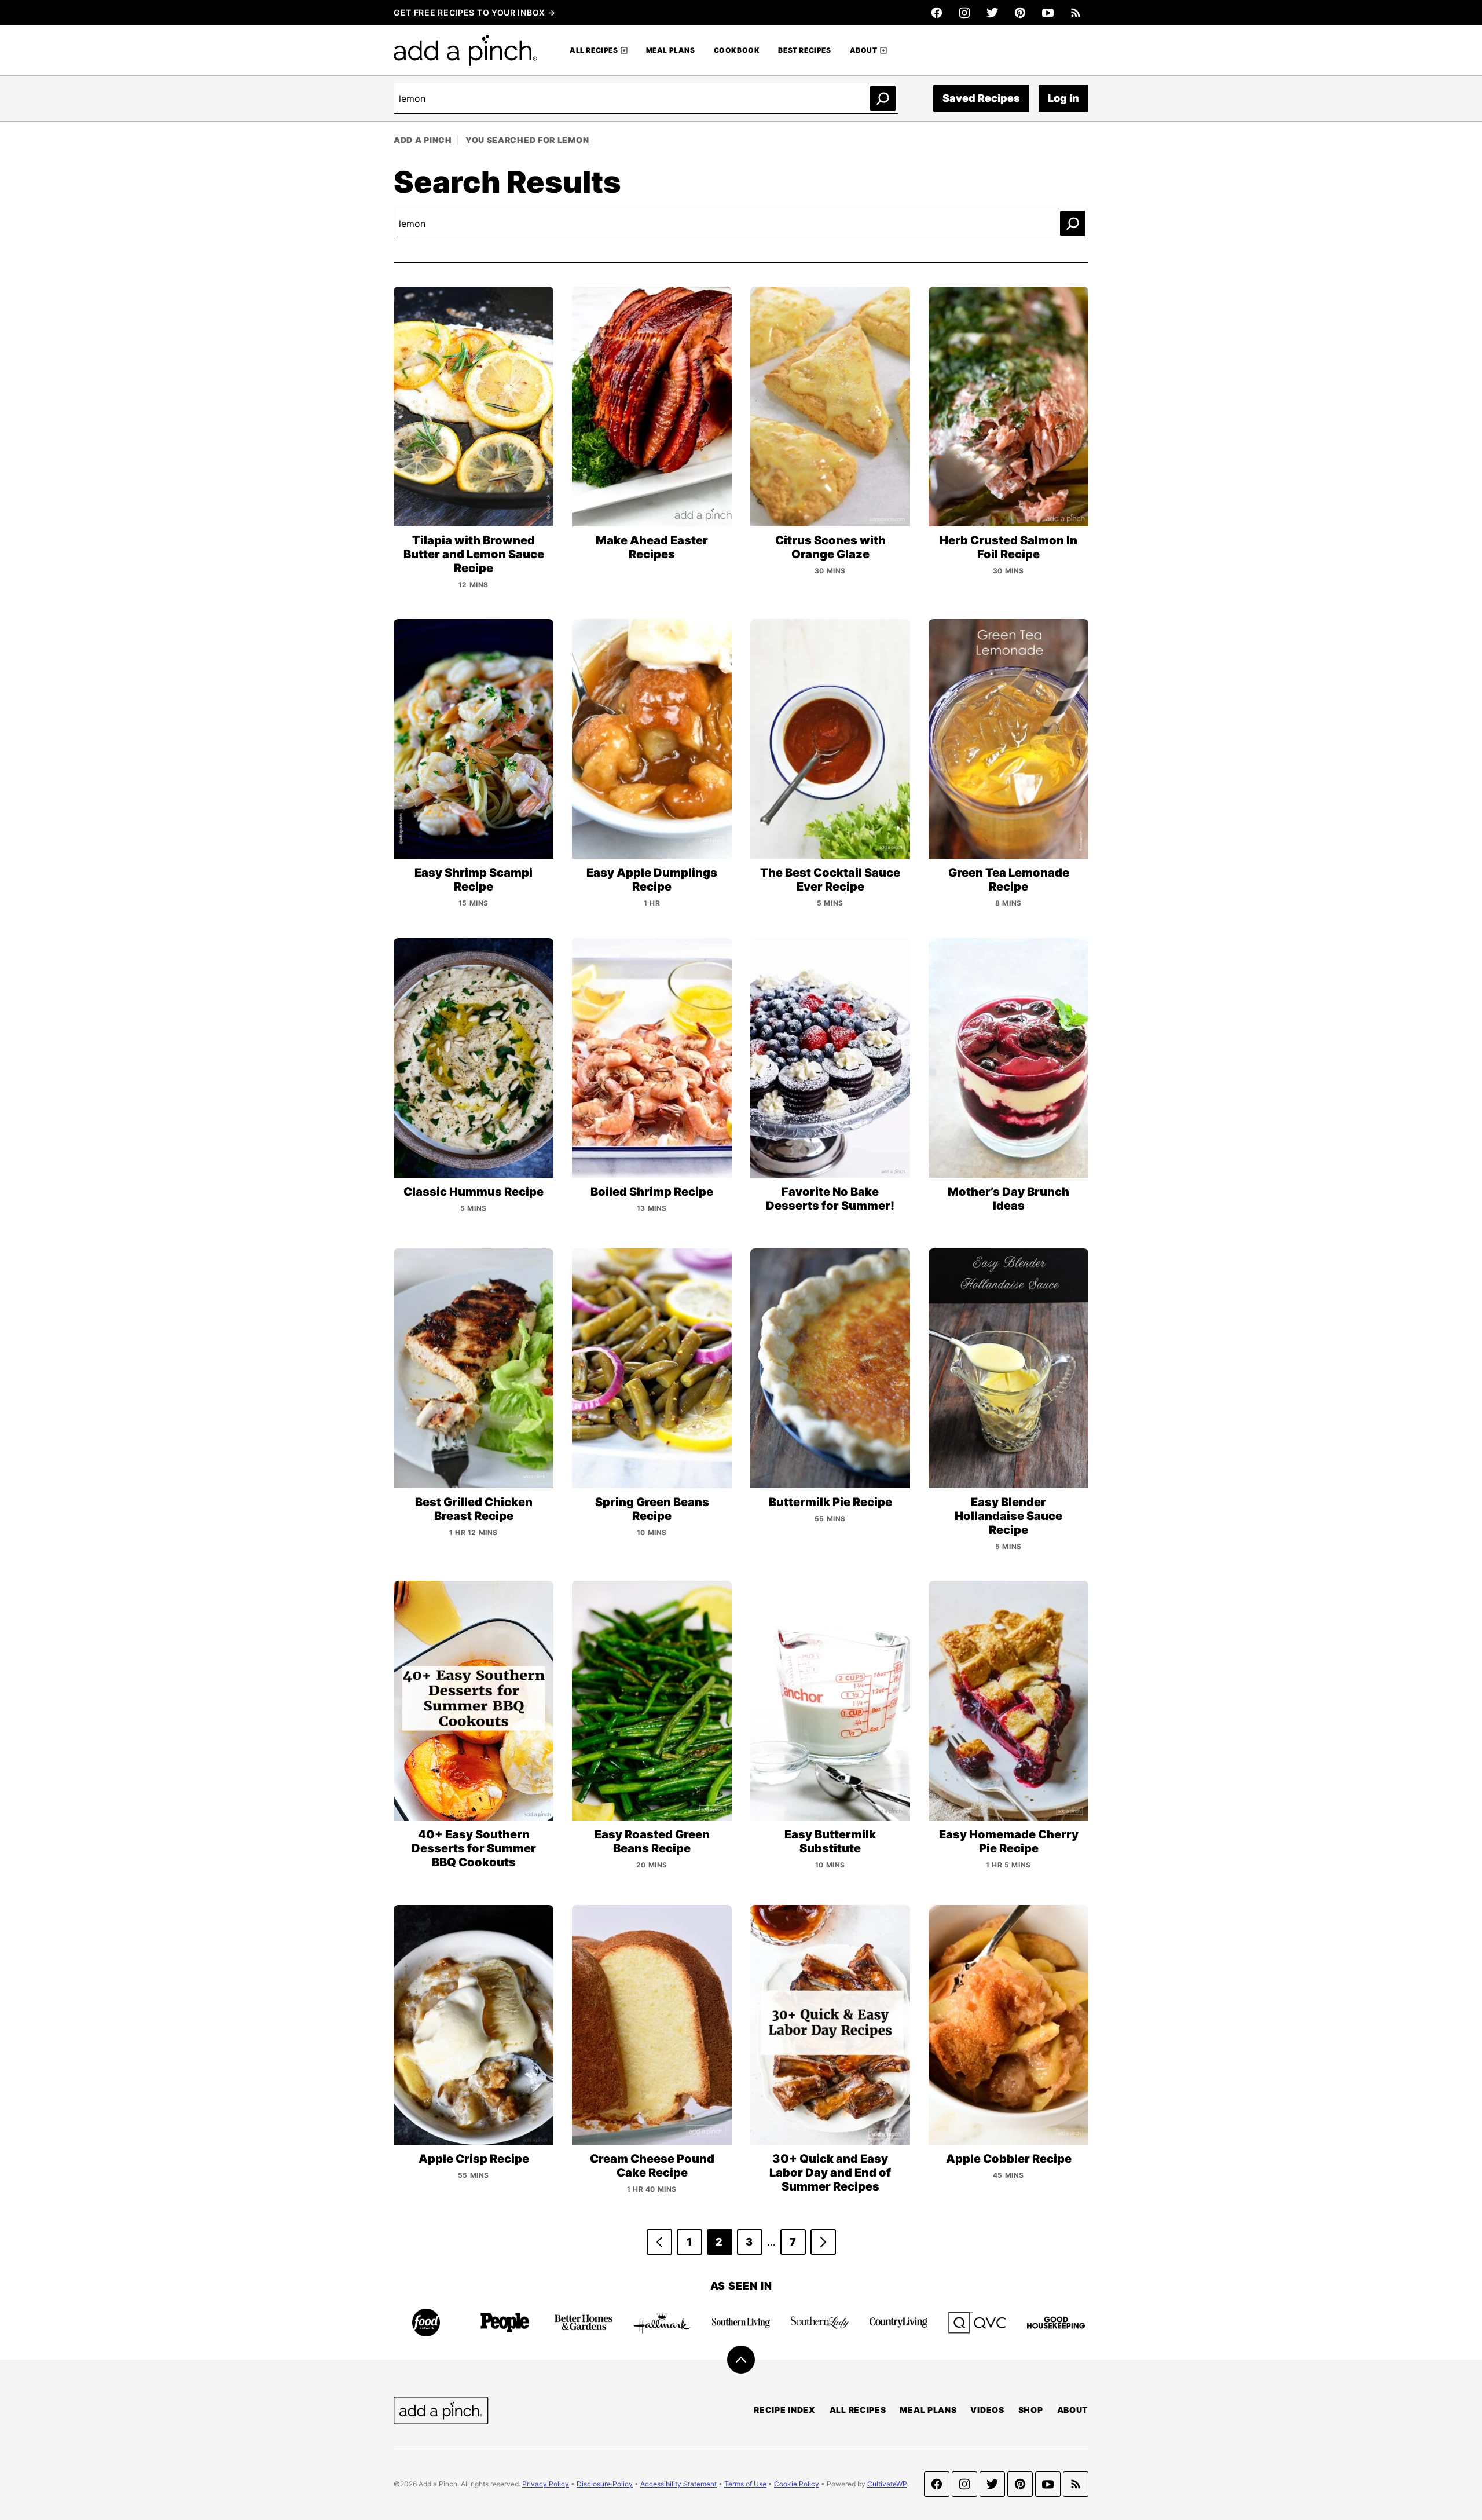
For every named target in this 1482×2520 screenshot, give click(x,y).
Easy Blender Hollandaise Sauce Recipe (1008, 1516)
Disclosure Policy (605, 2484)
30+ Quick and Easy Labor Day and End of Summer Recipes (830, 2173)
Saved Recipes (981, 98)
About (864, 50)
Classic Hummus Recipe (474, 1192)
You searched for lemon (527, 140)
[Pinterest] (1020, 13)
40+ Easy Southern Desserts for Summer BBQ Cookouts (474, 1848)
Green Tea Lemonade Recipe (1009, 880)
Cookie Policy (797, 2484)
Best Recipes (804, 50)
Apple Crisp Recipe (474, 2159)
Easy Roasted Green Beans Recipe (652, 1841)
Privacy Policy (546, 2484)
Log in (1063, 98)
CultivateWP (887, 2484)
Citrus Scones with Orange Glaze (830, 547)
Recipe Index (784, 2410)
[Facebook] (937, 13)
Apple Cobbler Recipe (1009, 2159)
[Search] (883, 98)
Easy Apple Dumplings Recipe (652, 880)
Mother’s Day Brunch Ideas (1008, 1199)
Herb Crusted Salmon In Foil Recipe (1008, 547)
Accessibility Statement (678, 2484)
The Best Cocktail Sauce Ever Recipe (830, 880)
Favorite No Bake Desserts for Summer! (830, 1199)
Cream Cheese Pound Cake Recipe (652, 2166)
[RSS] (1076, 13)
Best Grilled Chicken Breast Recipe (474, 1509)
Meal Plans (671, 50)
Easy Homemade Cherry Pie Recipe (1009, 1841)
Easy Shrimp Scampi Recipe (474, 880)
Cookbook (737, 50)
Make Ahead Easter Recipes (652, 547)
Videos (987, 2410)
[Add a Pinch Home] (465, 50)
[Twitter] (992, 13)
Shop (1031, 2410)
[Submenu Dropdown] (624, 50)
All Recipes (594, 50)
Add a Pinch (423, 140)
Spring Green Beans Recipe (652, 1509)
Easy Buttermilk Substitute (830, 1841)
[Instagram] (964, 13)
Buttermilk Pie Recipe (830, 1502)
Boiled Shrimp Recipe (652, 1192)
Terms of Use (745, 2484)
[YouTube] (1048, 13)
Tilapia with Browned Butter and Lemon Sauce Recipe (474, 554)
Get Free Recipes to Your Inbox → (474, 12)
